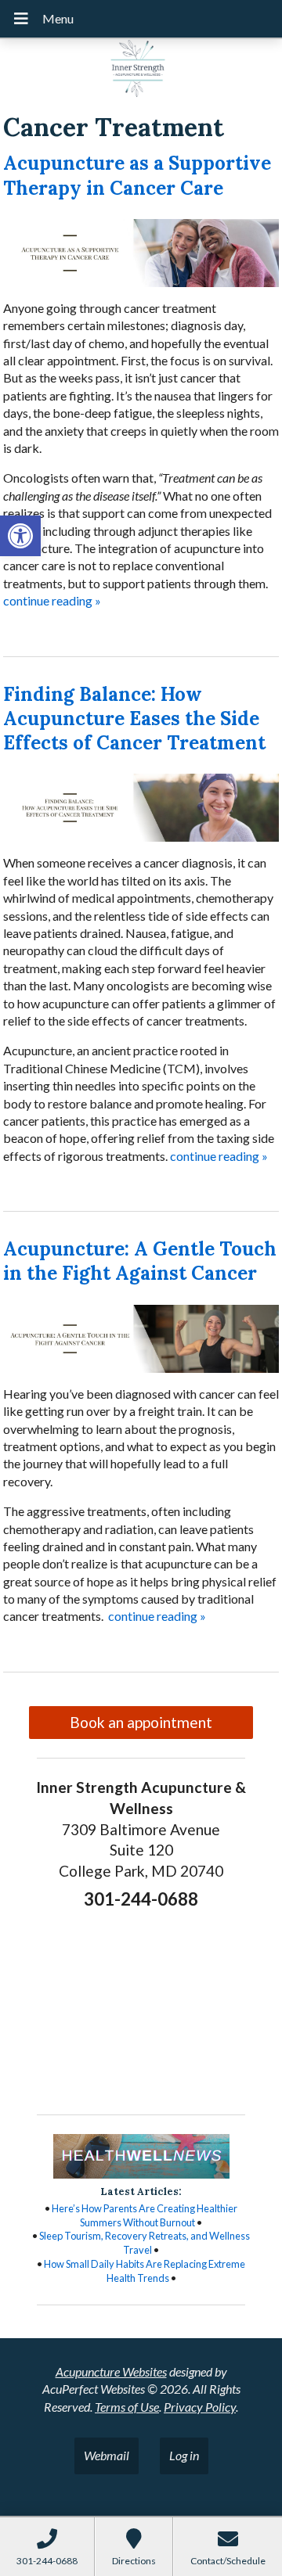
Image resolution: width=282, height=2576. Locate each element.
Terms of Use (127, 2407)
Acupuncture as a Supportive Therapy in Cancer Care (137, 175)
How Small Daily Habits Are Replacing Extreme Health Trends (145, 2271)
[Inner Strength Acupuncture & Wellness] (141, 70)
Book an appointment (141, 1722)
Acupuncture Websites (111, 2371)
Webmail (107, 2455)
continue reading (52, 600)
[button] (20, 536)
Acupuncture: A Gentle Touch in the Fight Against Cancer (140, 1261)
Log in (184, 2455)
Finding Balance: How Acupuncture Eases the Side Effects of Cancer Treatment (134, 719)
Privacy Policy (200, 2407)
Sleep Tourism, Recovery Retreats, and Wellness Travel (145, 2243)
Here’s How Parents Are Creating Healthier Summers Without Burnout (145, 2215)
